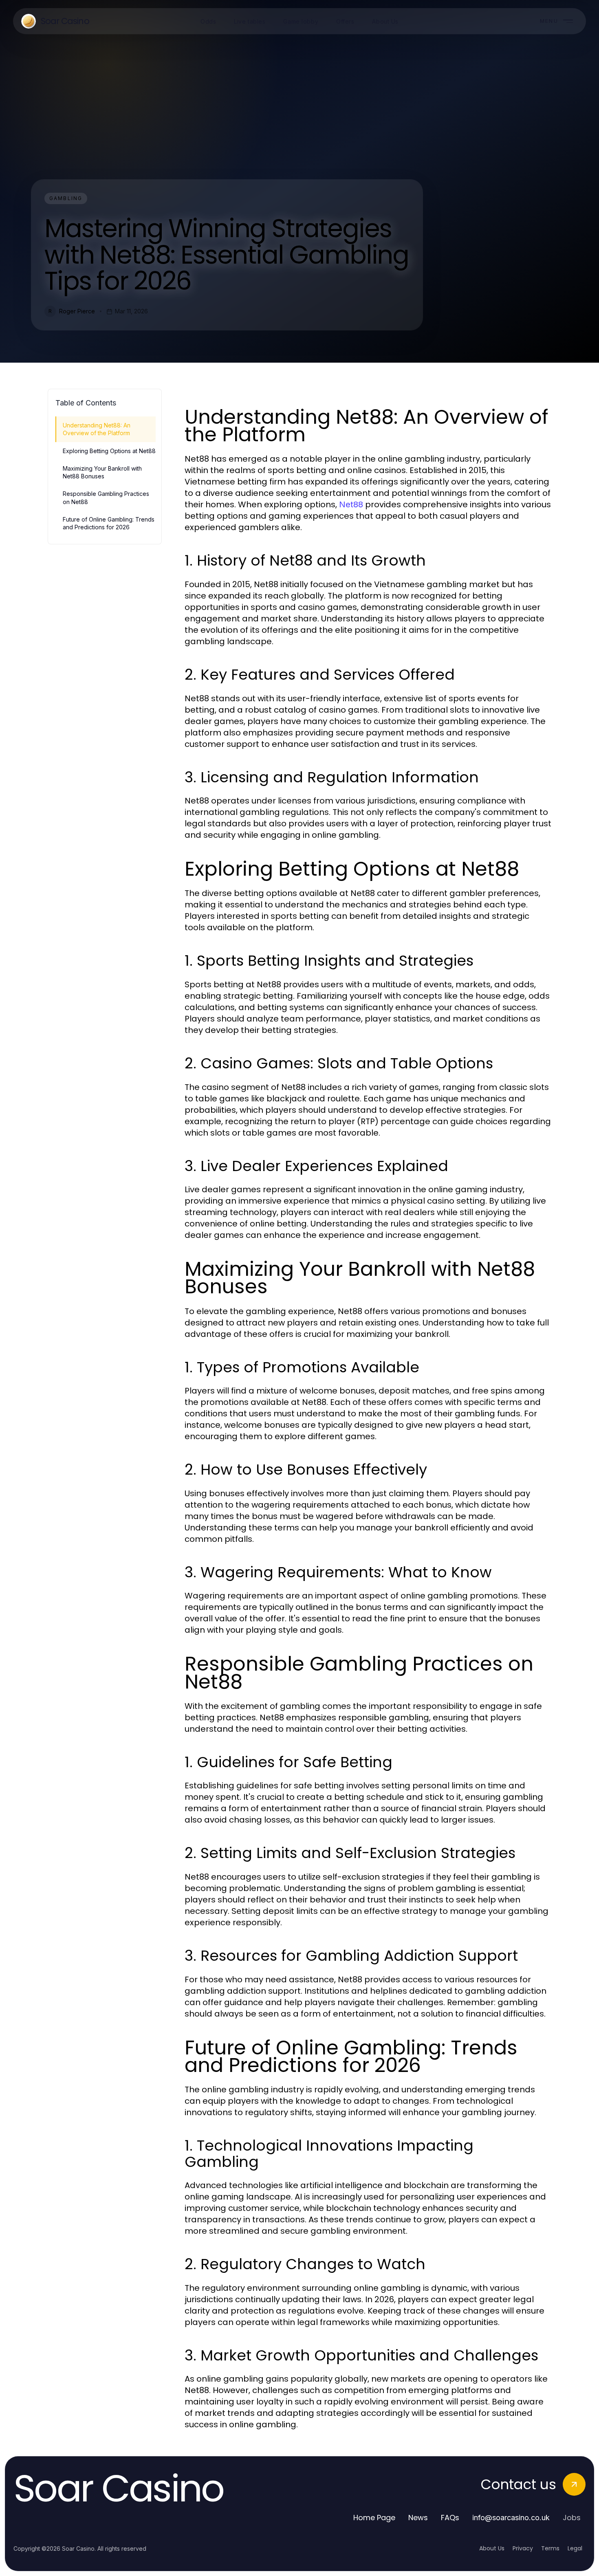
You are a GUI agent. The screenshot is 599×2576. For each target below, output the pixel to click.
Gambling (66, 198)
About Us (492, 2548)
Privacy (523, 2548)
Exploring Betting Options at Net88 (109, 451)
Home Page (374, 2518)
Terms (550, 2548)
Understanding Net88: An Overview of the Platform (97, 429)
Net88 (351, 504)
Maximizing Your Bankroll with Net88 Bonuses (102, 472)
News (418, 2518)
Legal (575, 2548)
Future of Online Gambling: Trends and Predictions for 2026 (109, 523)
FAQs (450, 2518)
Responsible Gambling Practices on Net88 (106, 498)
